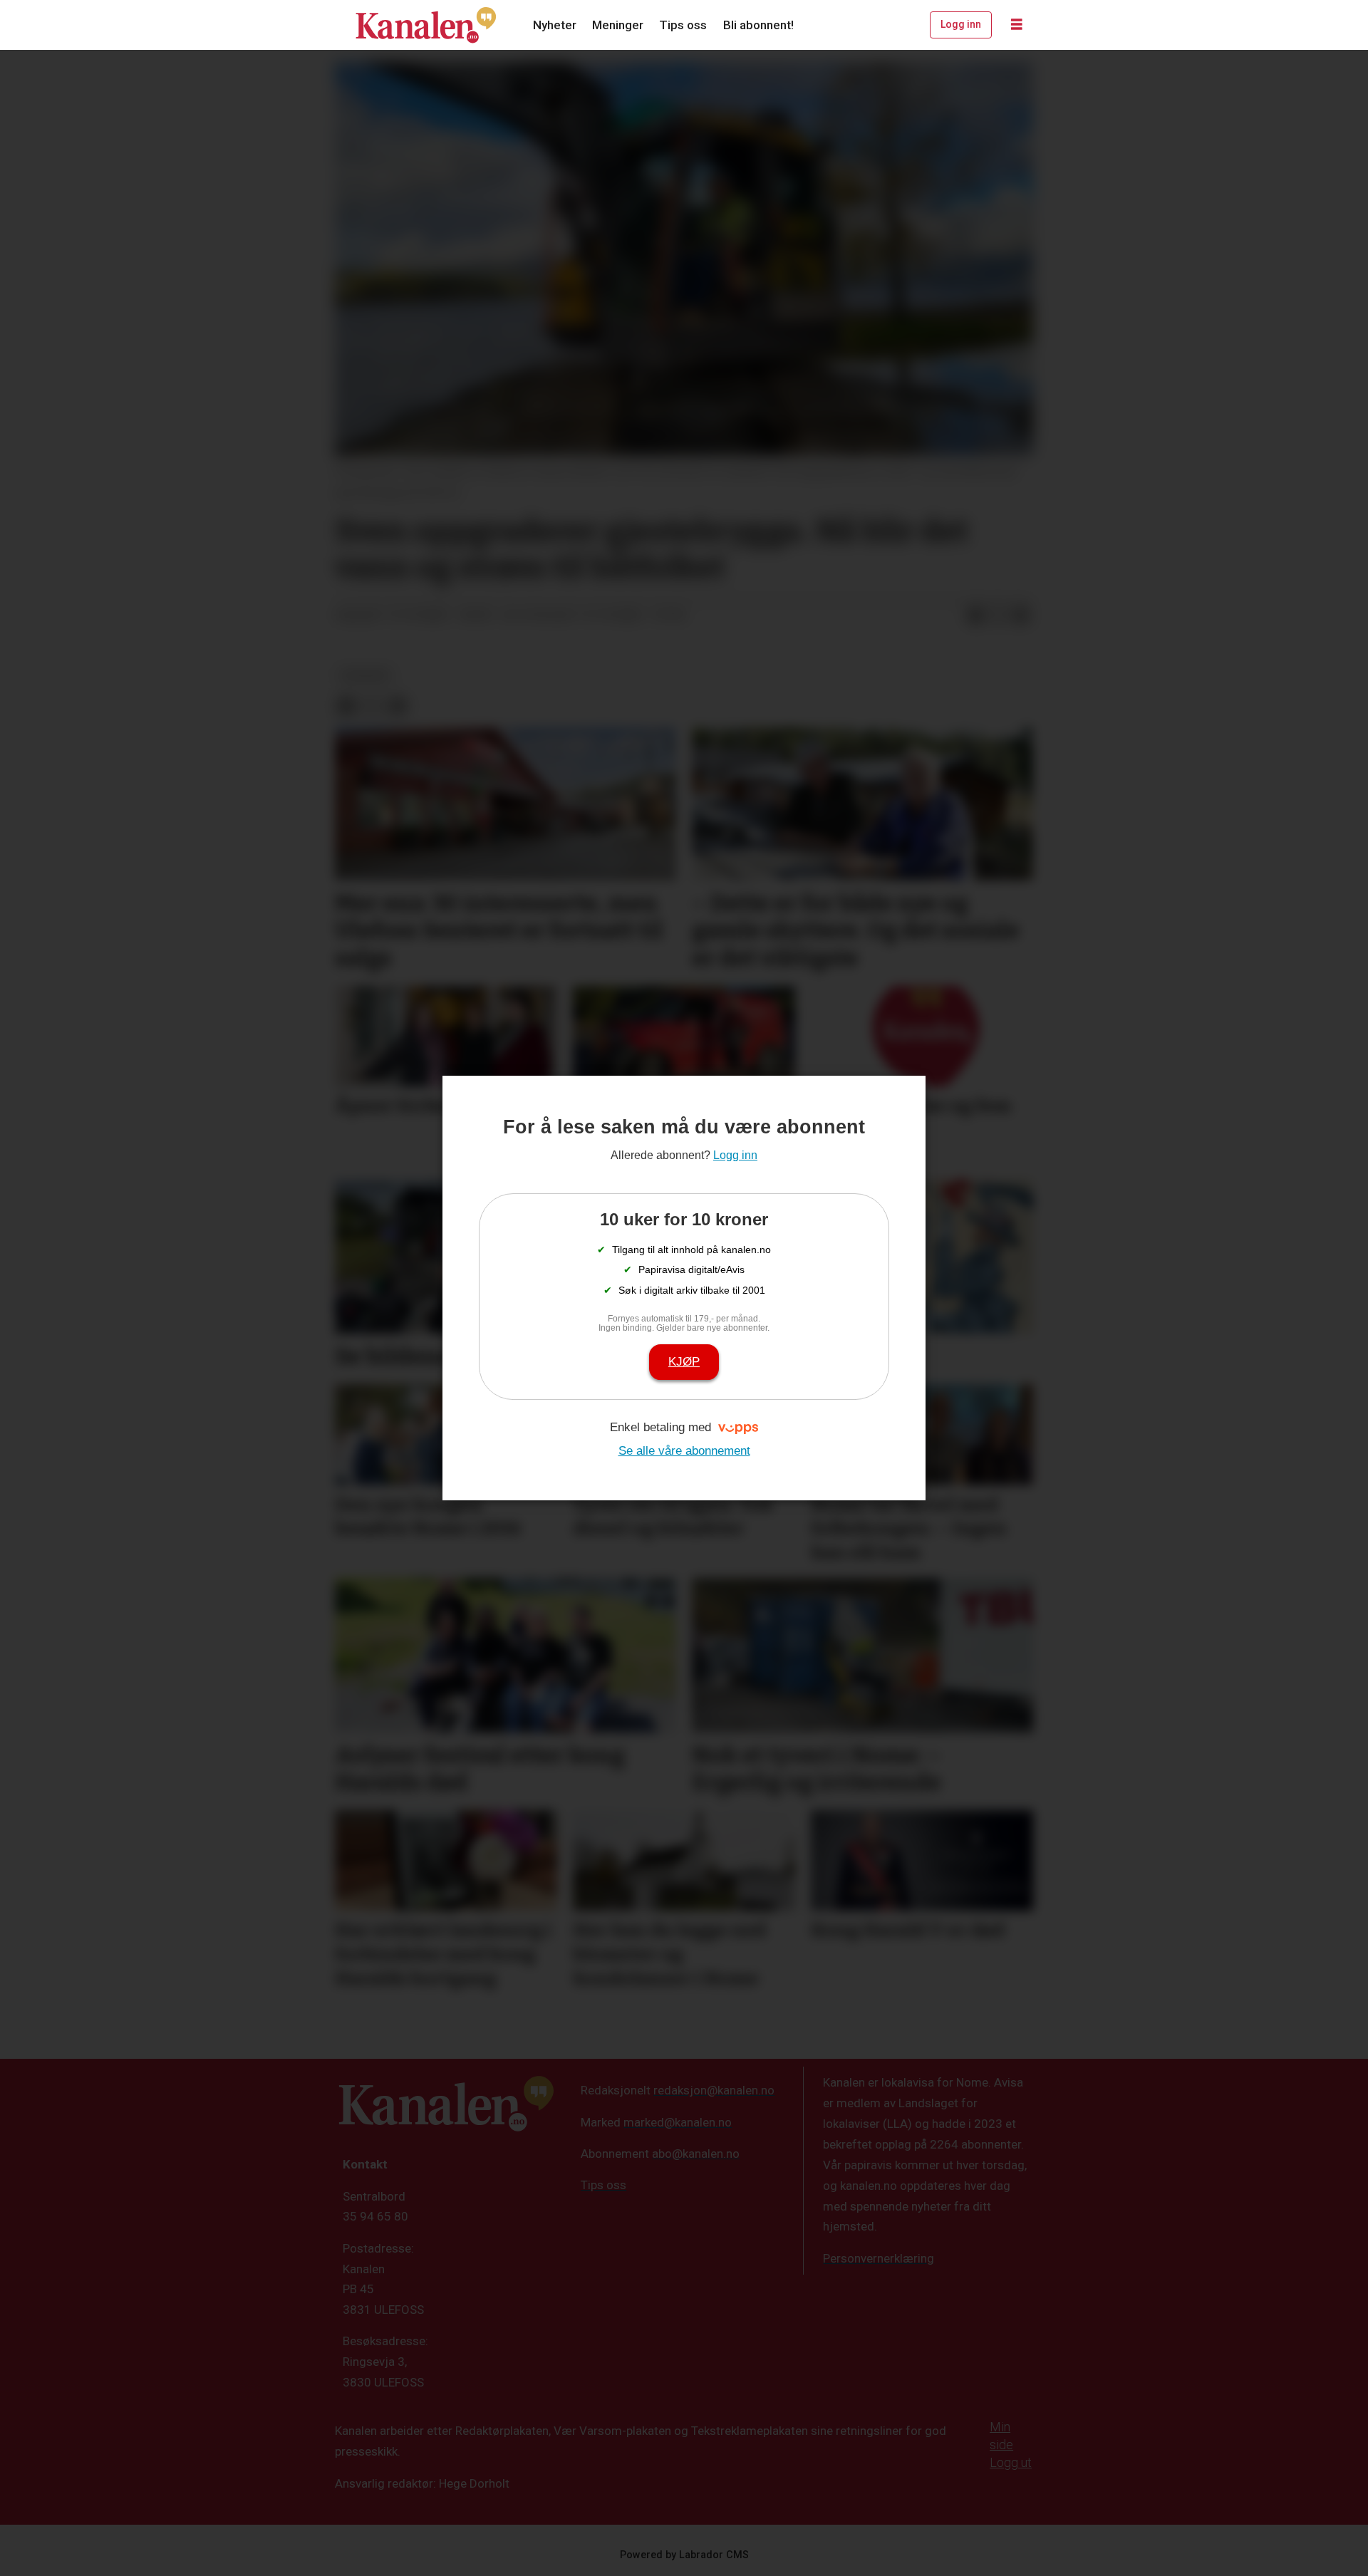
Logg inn (961, 24)
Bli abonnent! (758, 25)
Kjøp (684, 1362)
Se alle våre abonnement (684, 1451)
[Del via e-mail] (1021, 616)
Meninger (618, 25)
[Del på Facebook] (975, 616)
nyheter (365, 675)
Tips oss (683, 25)
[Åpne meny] (1017, 25)
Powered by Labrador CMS (684, 2555)
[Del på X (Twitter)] (998, 616)
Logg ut (1011, 2462)
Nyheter (555, 25)
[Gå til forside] (426, 25)
